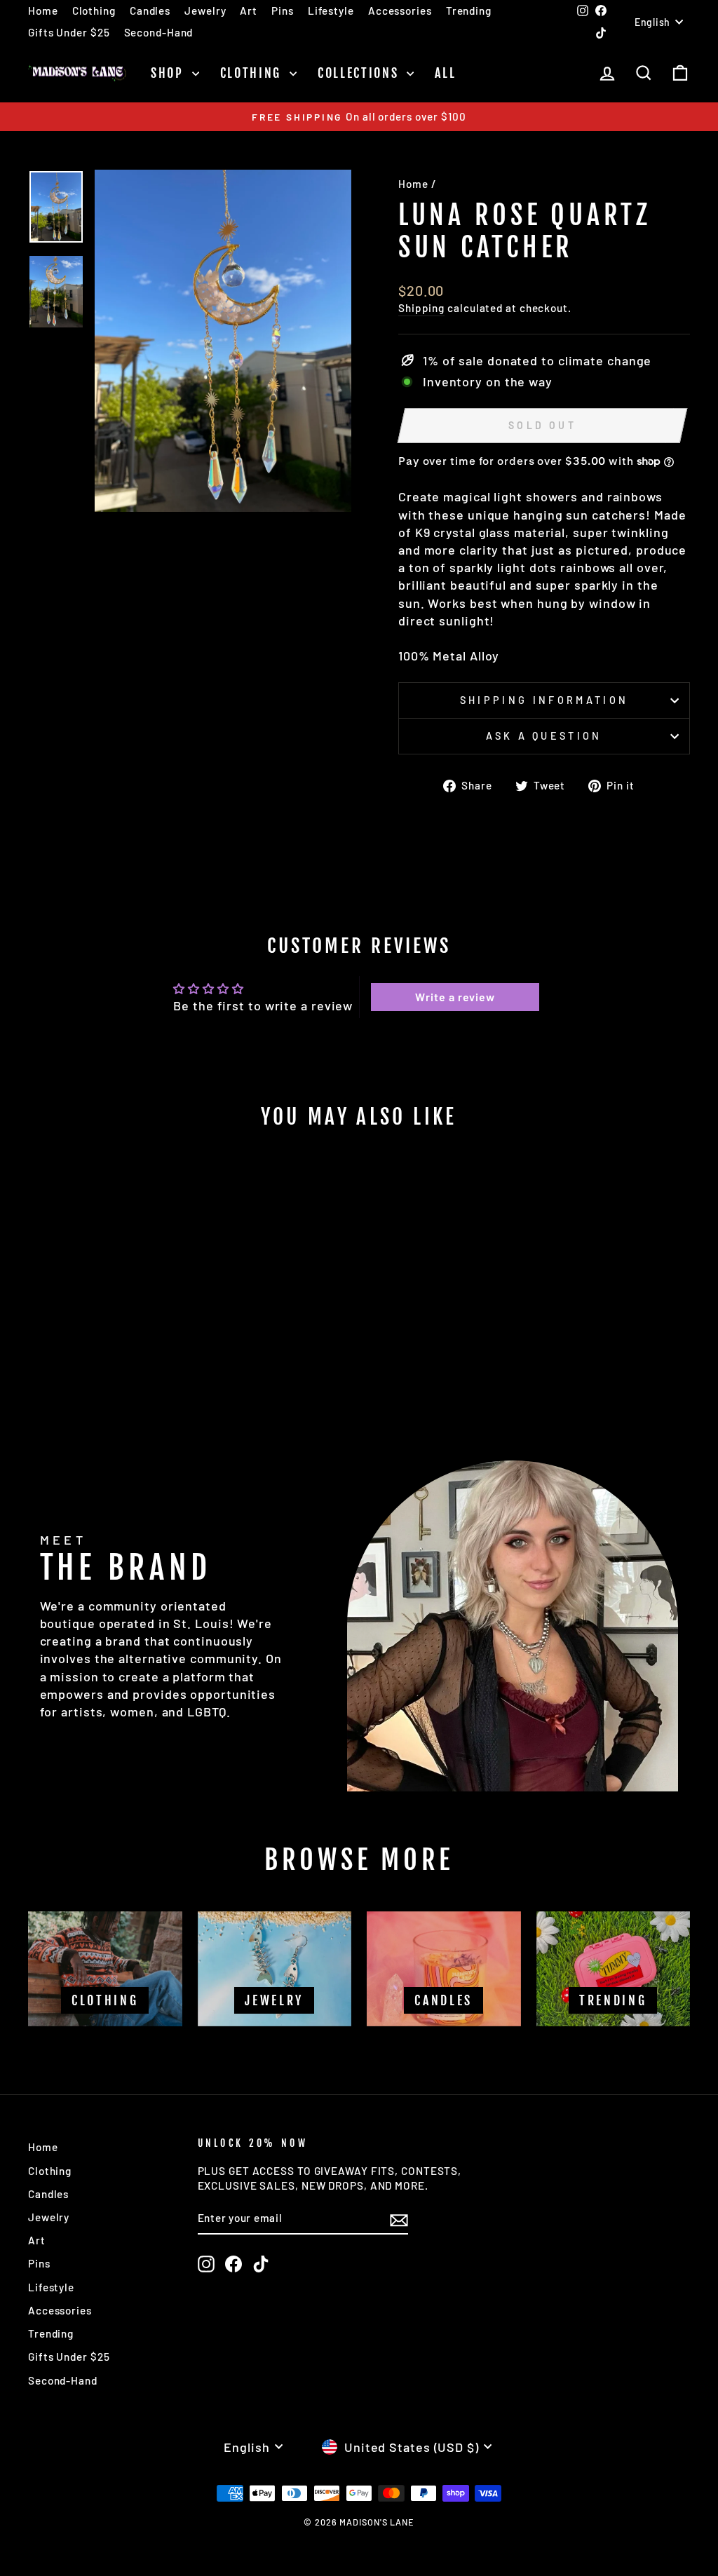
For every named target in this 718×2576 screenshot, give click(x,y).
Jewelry (205, 11)
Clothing (94, 11)
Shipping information (544, 700)
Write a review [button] (455, 997)
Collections (360, 73)
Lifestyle (331, 11)
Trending (469, 11)
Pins (283, 11)
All (445, 73)
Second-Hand (159, 32)
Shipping (421, 308)
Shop (170, 73)
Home (43, 11)
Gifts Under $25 (69, 32)
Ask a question (544, 736)
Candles (150, 11)
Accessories (400, 11)
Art (249, 11)
